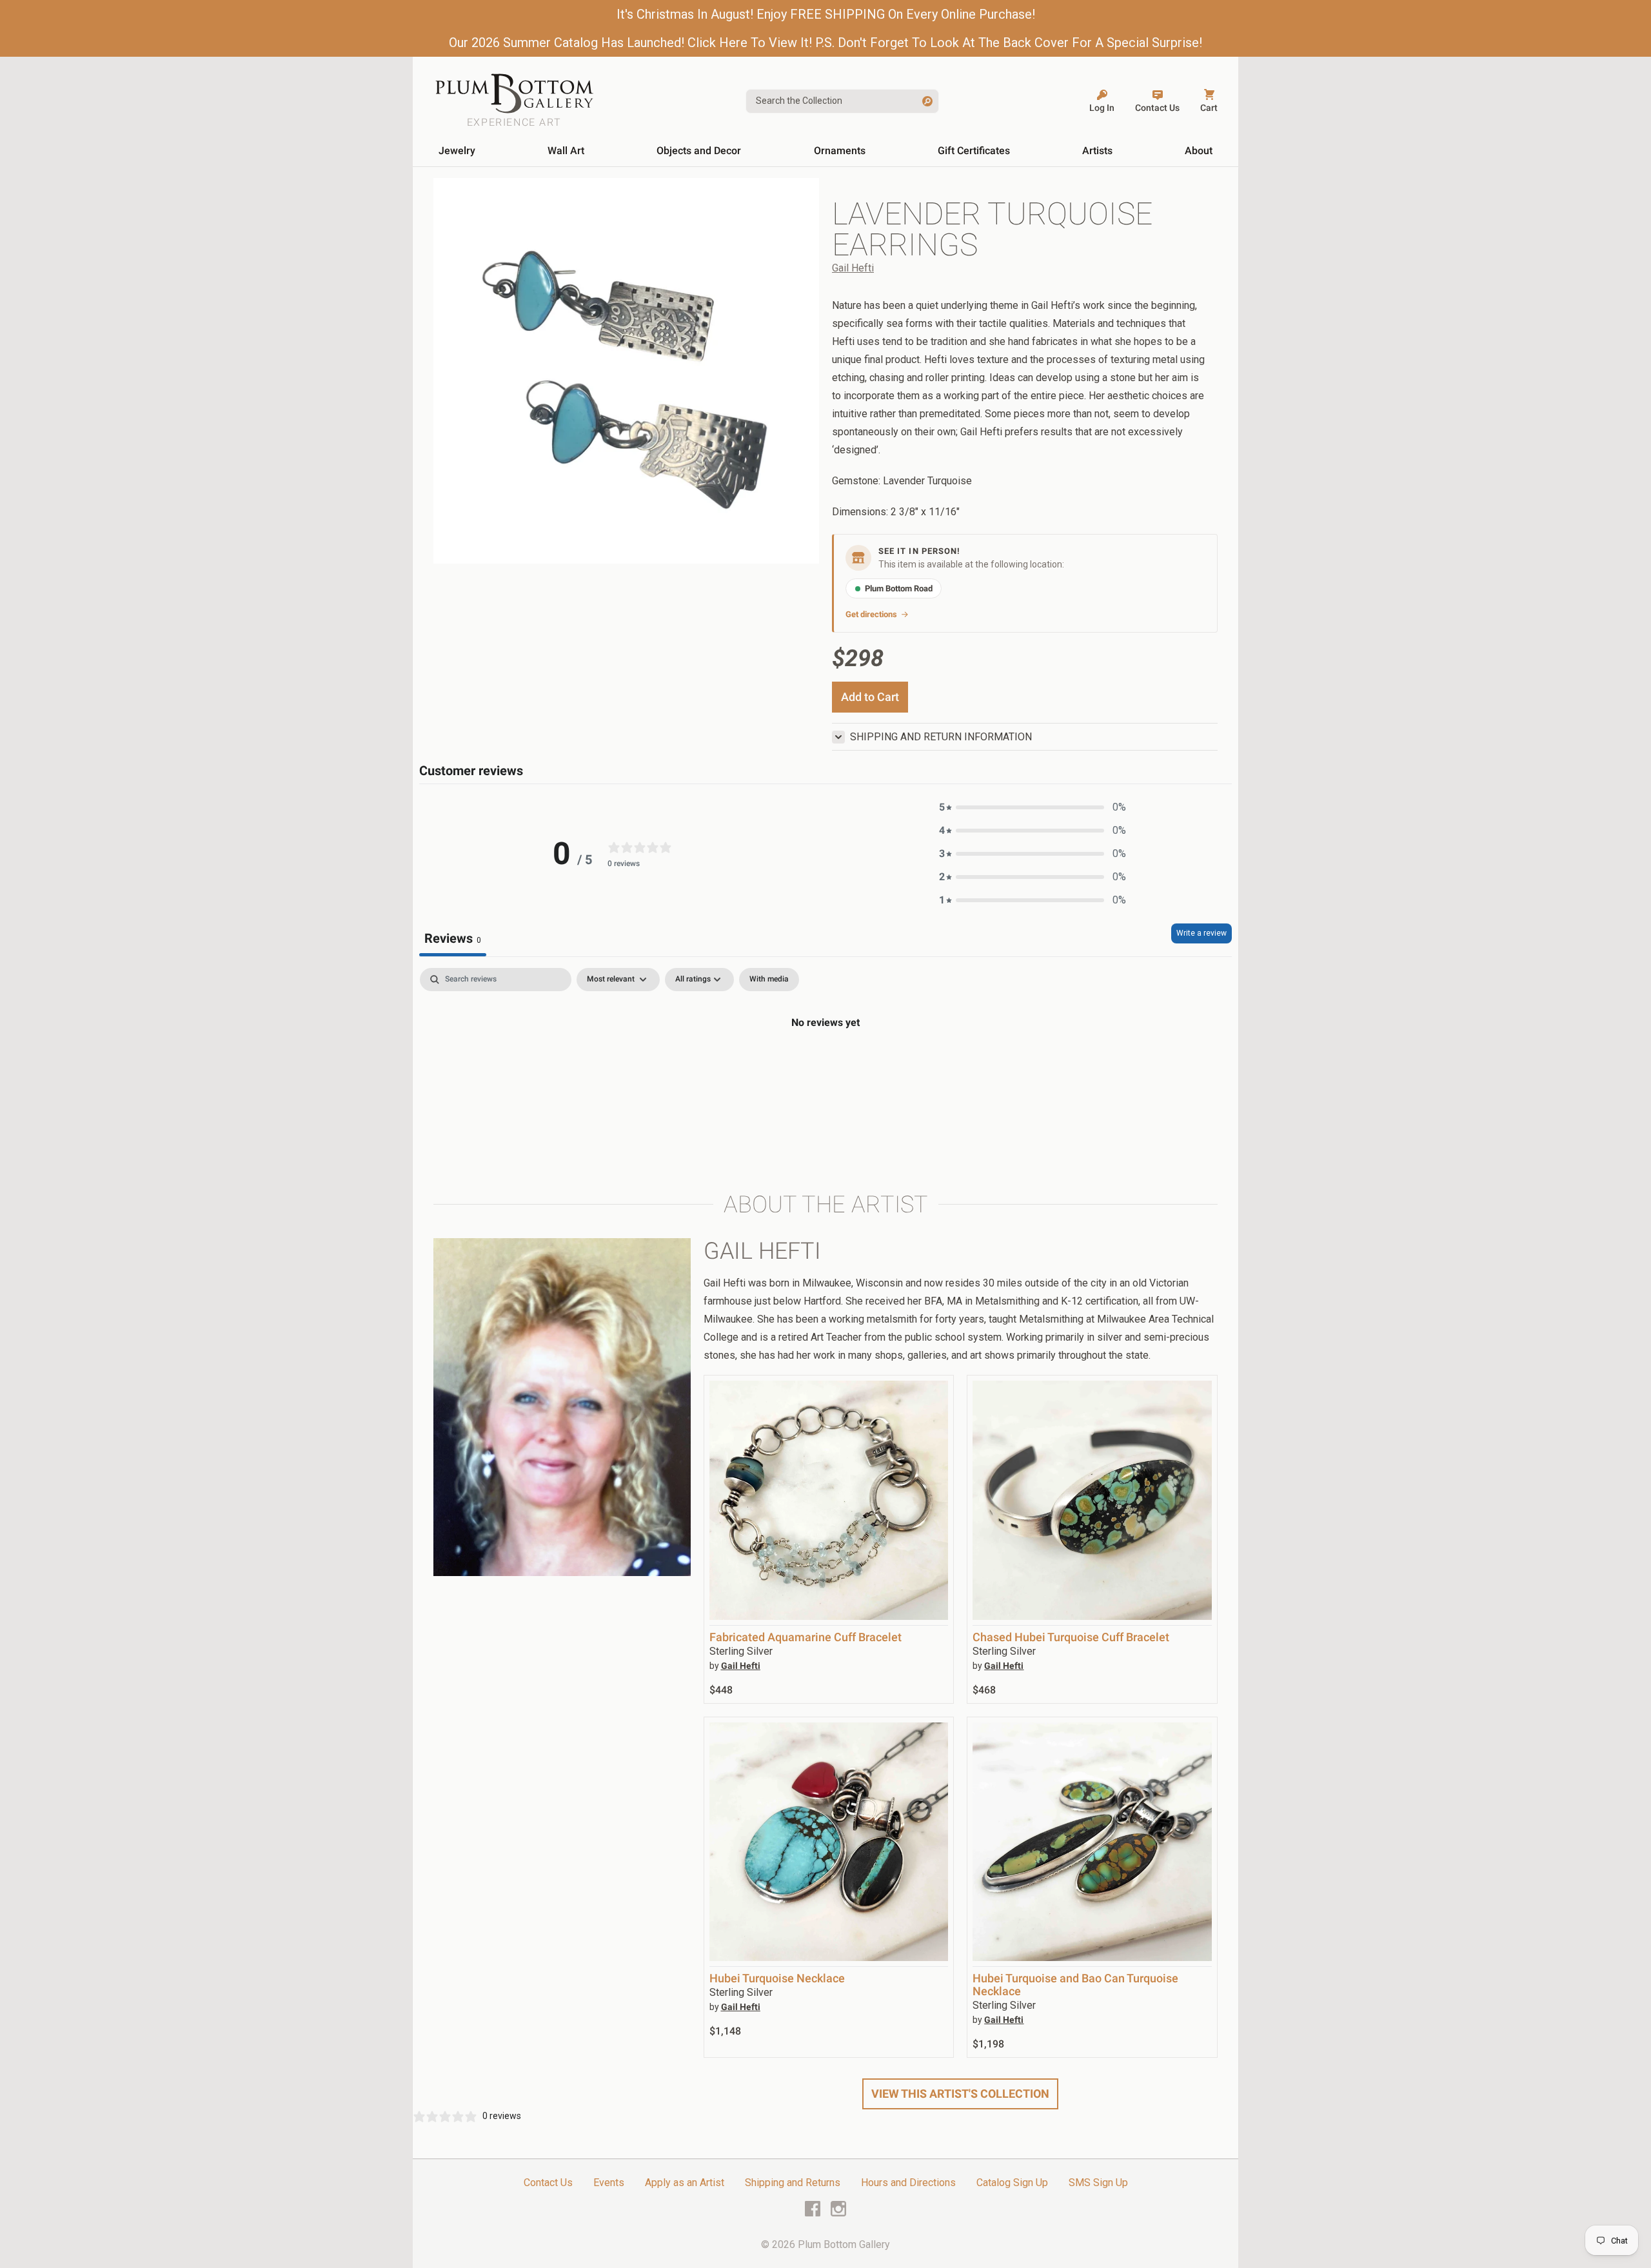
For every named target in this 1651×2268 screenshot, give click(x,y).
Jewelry (457, 151)
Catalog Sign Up (1012, 2183)
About (1199, 151)
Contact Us (548, 2183)
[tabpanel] (825, 1066)
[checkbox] (769, 980)
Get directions (871, 614)
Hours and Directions (908, 2183)
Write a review (1201, 933)
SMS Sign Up (1098, 2183)
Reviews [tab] (453, 938)
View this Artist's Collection (960, 2094)
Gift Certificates (974, 151)
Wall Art (566, 151)
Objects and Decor (699, 151)
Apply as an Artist (685, 2183)
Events (609, 2183)
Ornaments (840, 151)
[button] (1033, 807)
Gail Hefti (853, 268)
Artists (1097, 151)
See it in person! (919, 551)
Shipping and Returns (793, 2183)
